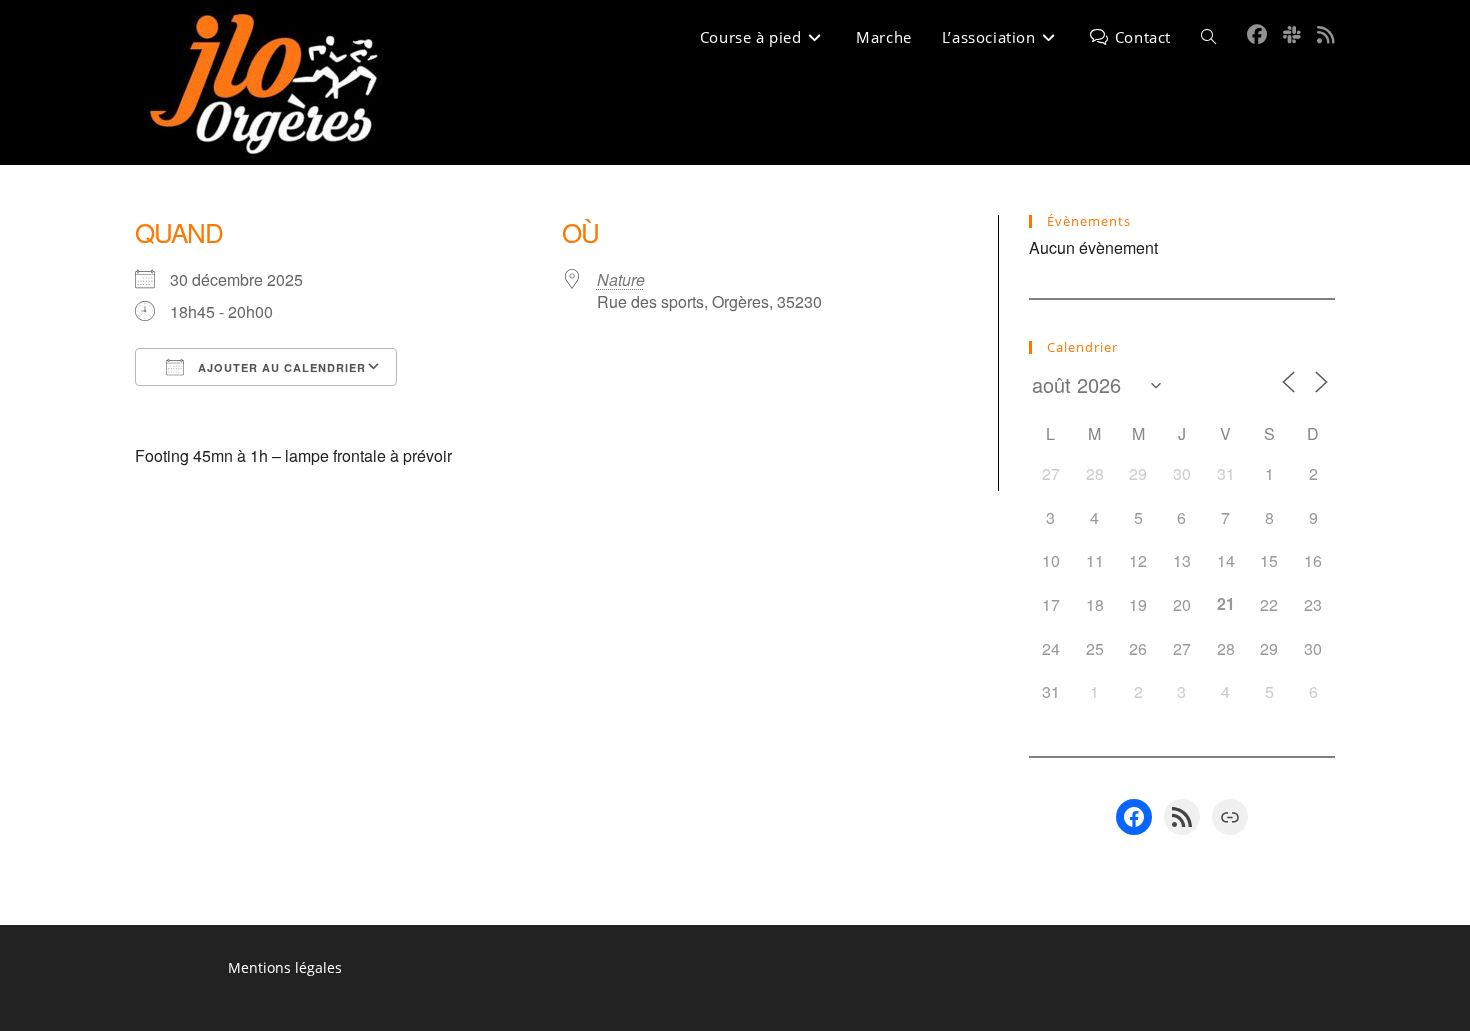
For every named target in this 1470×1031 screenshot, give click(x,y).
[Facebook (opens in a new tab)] (1257, 35)
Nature (621, 279)
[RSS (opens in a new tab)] (1326, 35)
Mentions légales (285, 967)
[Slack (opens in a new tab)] (1292, 35)
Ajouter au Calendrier (280, 367)
